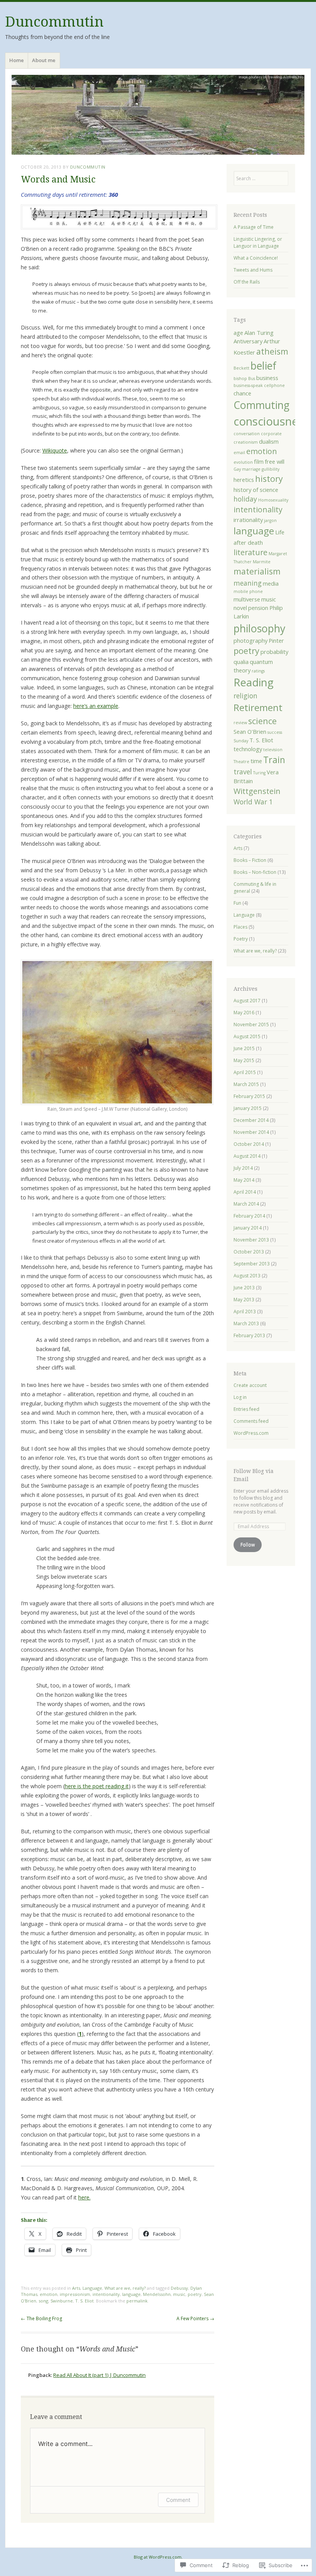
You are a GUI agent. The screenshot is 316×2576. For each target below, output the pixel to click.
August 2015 (247, 1036)
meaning (248, 583)
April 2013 (245, 1312)
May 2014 (244, 1180)
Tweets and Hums (253, 270)
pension (258, 608)
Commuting (261, 405)
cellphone (274, 385)
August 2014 (247, 1156)
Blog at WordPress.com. (158, 2557)
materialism (257, 571)
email (239, 453)
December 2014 (251, 1120)
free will (275, 461)
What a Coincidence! (256, 258)
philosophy (259, 628)
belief (263, 366)
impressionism (75, 2294)
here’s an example (96, 706)
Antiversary (248, 341)
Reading (254, 682)
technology (248, 749)
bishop (240, 378)
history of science (256, 490)
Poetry (241, 939)
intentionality (106, 2294)
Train (274, 760)
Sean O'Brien (250, 731)
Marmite (262, 562)
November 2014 (251, 1132)
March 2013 (246, 1323)
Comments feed (251, 1421)
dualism (269, 441)
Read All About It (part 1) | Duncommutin (99, 2375)
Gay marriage (247, 469)
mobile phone (248, 591)
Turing (259, 773)
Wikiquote (55, 450)
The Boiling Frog (41, 2318)
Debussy (179, 2288)
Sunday (241, 741)
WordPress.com (251, 1433)
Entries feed (246, 1409)
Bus (252, 378)
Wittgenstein (257, 791)
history (269, 479)
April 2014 (245, 1192)
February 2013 (249, 1335)
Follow (248, 1545)
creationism (246, 442)
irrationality (248, 520)
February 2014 (249, 1216)
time (256, 761)
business (267, 378)
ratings (258, 671)
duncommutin (88, 167)
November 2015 (251, 1024)
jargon (270, 520)
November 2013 (251, 1240)
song (43, 2301)
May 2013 (244, 1300)
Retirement (258, 707)
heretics (244, 480)
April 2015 (245, 1072)
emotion (49, 2294)
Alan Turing (259, 333)
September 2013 (252, 1264)
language (131, 2294)
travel (243, 772)
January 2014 (248, 1228)
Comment (178, 2500)
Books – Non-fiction (255, 872)
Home (17, 60)
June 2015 (244, 1048)
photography (250, 640)
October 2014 (249, 1144)
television (273, 750)
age (238, 333)
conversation (247, 434)
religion (245, 696)
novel (240, 608)
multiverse (247, 599)
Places (240, 927)
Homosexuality (273, 500)
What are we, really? (125, 2288)
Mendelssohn (157, 2294)
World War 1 (253, 802)
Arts (76, 2288)
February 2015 (249, 1096)
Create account (250, 1385)
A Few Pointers (195, 2318)
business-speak (248, 385)
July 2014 (243, 1168)
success (275, 732)
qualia (241, 662)
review (240, 723)
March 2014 (246, 1204)
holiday (245, 499)
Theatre (241, 762)
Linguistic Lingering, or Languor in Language (258, 242)
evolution (243, 462)
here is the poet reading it (97, 1786)
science (262, 721)
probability (274, 652)
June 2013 (244, 1288)
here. (84, 2197)
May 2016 (244, 1013)
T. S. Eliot (84, 2301)
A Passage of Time (254, 227)
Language (92, 2288)
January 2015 (248, 1108)
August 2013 (247, 1276)
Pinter (276, 640)
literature (250, 552)
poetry (195, 2294)
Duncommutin (54, 22)
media (271, 583)
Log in (240, 1397)
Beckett (241, 368)
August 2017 (247, 1001)
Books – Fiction (250, 860)
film (259, 461)
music (179, 2294)
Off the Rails (247, 282)
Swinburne (62, 2301)
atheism (272, 351)
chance (242, 393)
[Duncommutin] (158, 115)
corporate (271, 434)
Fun (237, 903)
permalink (137, 2301)
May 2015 (244, 1060)
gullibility (271, 469)
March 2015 (246, 1084)
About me (44, 60)
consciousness (271, 421)
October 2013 (249, 1252)
